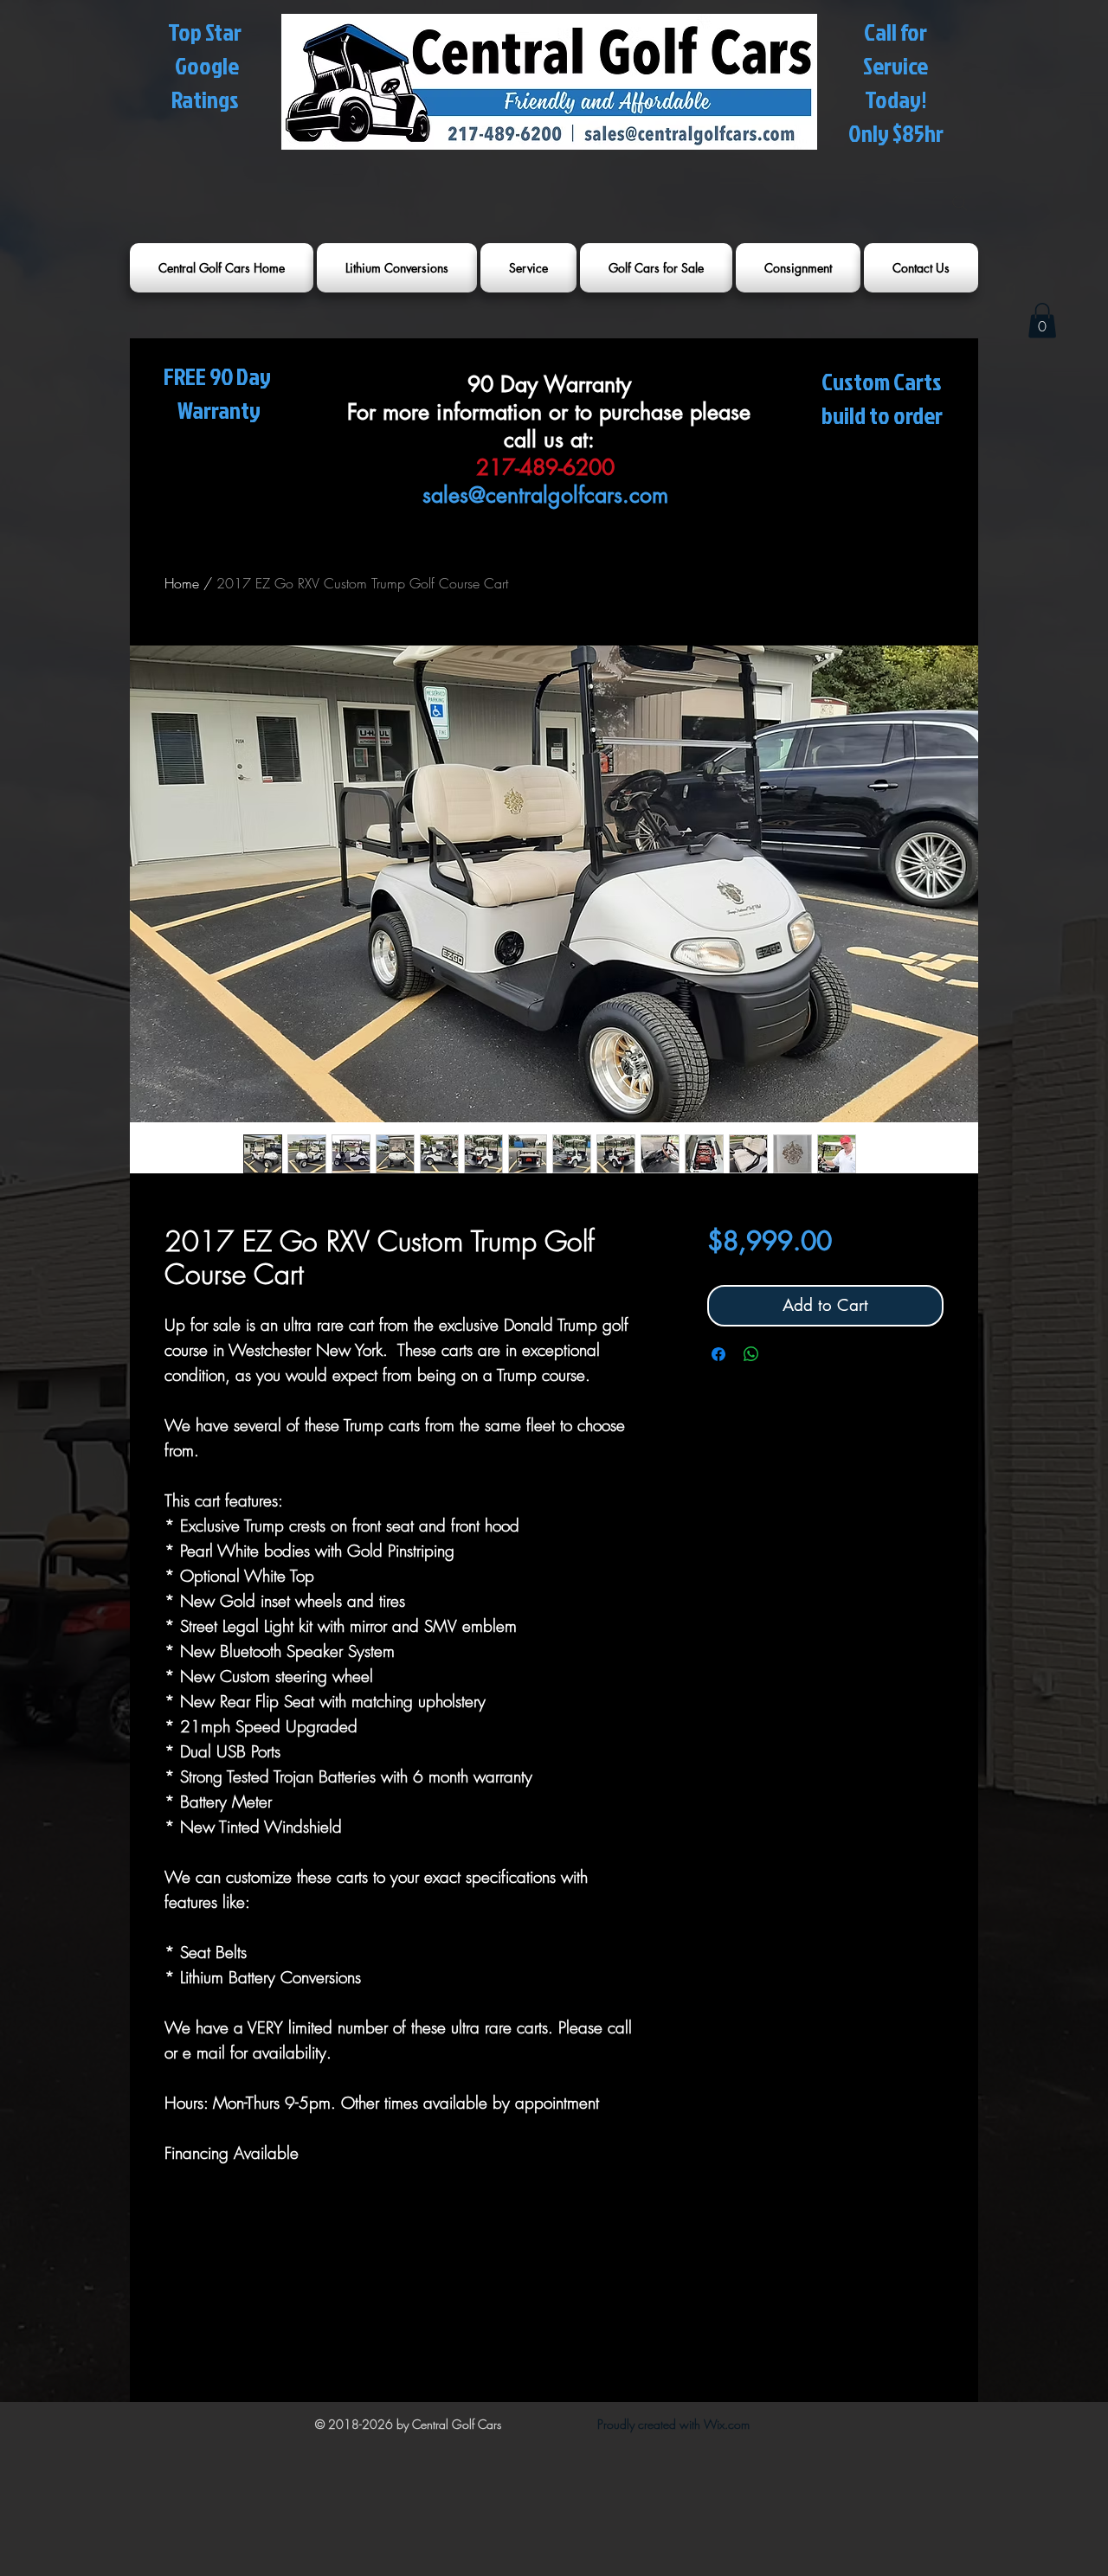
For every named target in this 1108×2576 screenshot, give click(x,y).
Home (182, 583)
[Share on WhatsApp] (751, 1354)
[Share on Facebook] (718, 1354)
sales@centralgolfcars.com (545, 495)
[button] (1042, 321)
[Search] (960, 203)
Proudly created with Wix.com (673, 2424)
